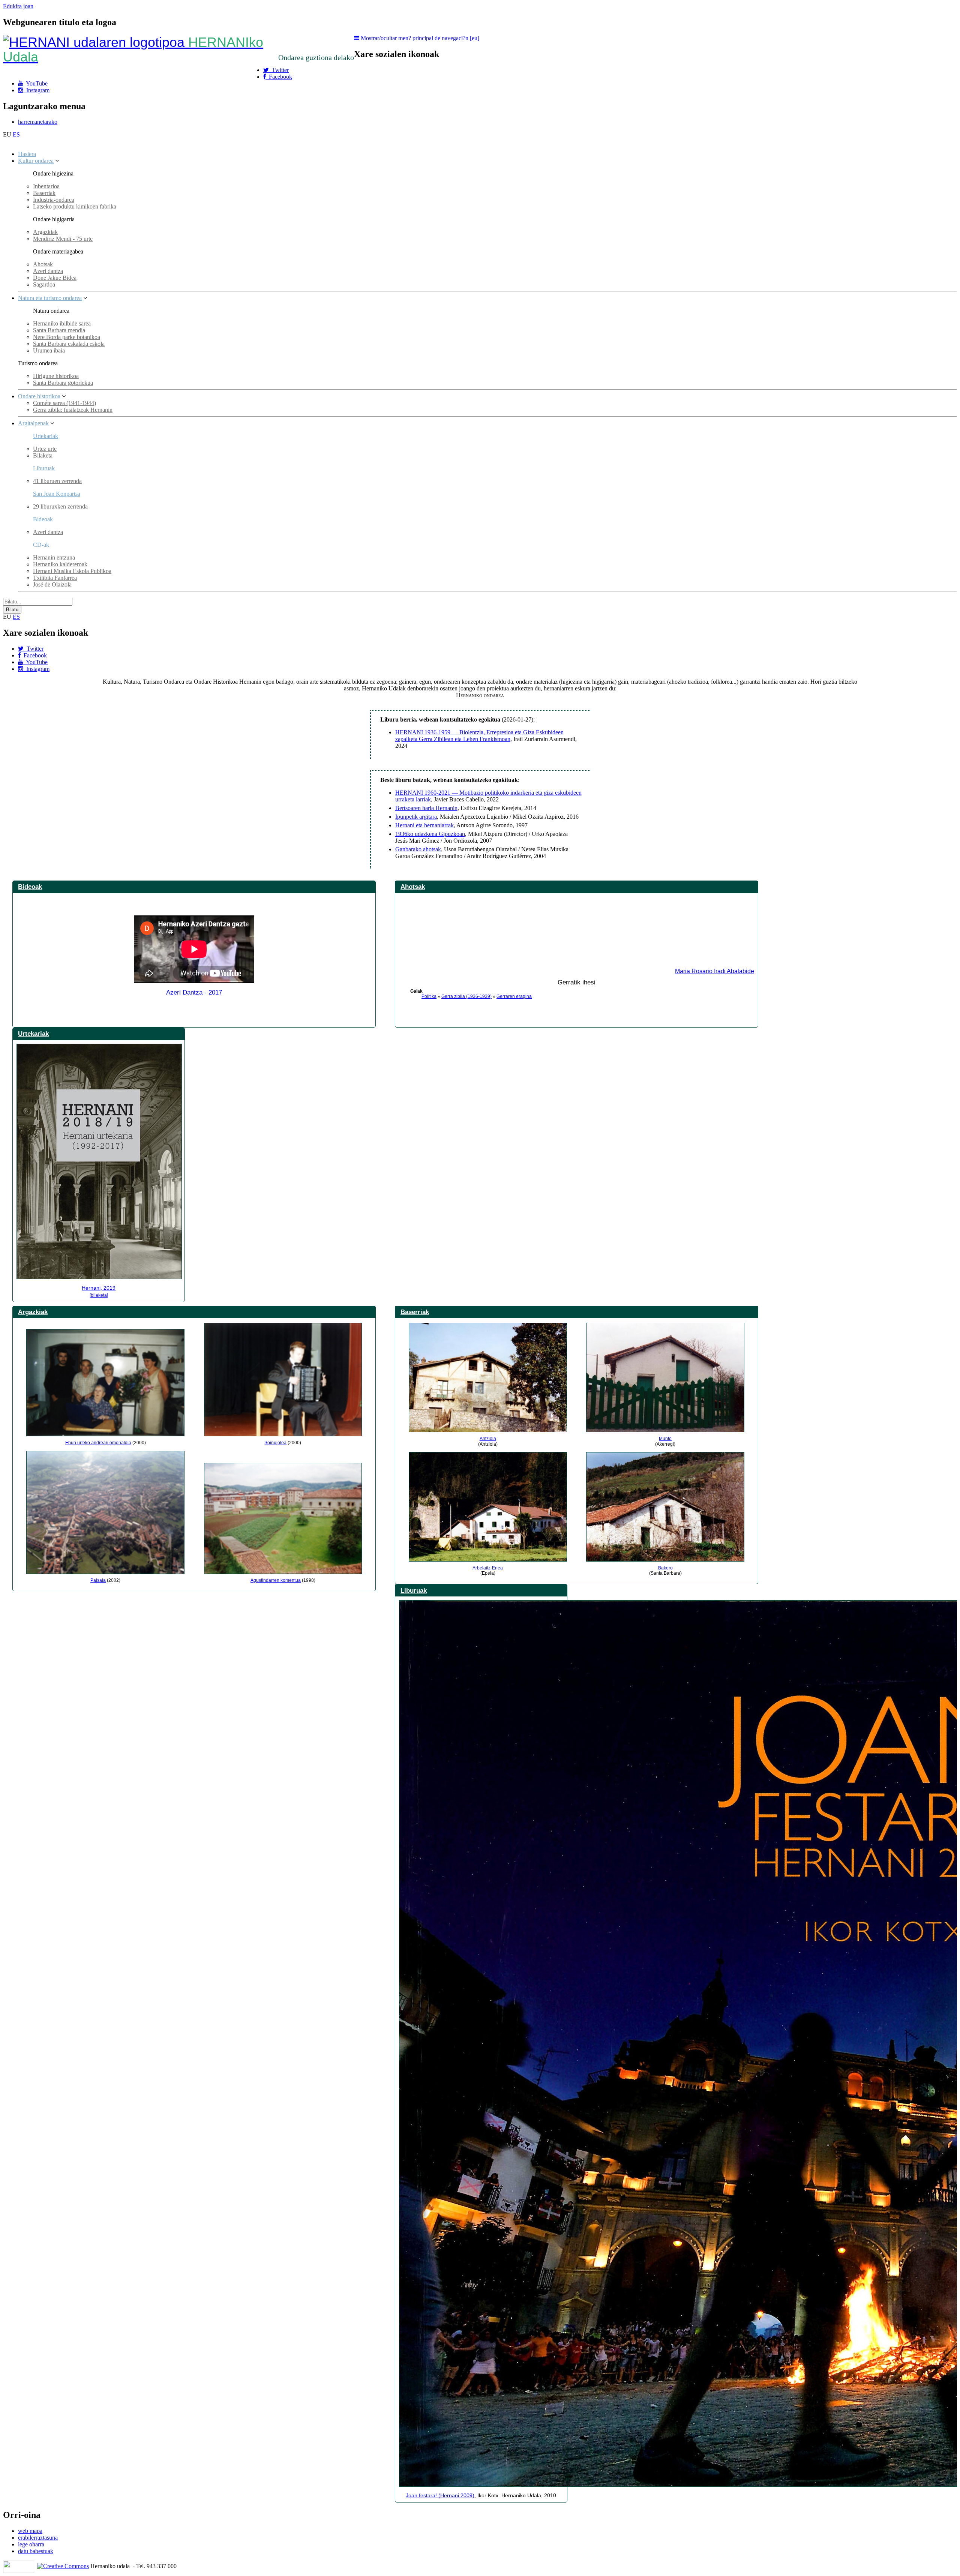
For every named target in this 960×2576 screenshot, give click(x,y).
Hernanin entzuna (54, 557)
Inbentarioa (46, 186)
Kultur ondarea (36, 161)
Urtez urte (45, 449)
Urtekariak (46, 436)
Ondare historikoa (39, 396)
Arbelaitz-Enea (488, 1568)
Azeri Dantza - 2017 (194, 992)
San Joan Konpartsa (57, 494)
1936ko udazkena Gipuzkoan (430, 834)
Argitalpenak (33, 423)
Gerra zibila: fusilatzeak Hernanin (73, 410)
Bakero (665, 1568)
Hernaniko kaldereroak (60, 564)
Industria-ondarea (54, 200)
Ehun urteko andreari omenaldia (98, 1443)
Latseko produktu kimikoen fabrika (75, 206)
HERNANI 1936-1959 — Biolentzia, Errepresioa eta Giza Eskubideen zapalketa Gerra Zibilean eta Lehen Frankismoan (479, 736)
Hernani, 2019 (99, 1288)
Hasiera (27, 154)
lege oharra (31, 2544)
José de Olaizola (52, 584)
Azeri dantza (48, 271)
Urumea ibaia (49, 350)
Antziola (488, 1439)
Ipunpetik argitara (416, 817)
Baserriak (44, 193)
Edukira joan (18, 6)
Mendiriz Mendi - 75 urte (63, 239)
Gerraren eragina (514, 996)
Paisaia (98, 1580)
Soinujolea (275, 1443)
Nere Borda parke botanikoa (67, 337)
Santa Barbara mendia (59, 330)
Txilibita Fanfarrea (55, 578)
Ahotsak (43, 264)
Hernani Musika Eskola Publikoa (72, 571)
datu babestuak (36, 2551)
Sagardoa (44, 284)
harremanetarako (38, 122)
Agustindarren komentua (276, 1580)
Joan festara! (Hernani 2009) (440, 2495)
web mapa (30, 2531)
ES (16, 134)
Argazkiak (45, 232)
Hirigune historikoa (56, 376)
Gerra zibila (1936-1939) (466, 996)
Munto (665, 1439)
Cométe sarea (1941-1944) (64, 403)
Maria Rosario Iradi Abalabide (715, 971)
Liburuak (44, 468)
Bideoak (30, 887)
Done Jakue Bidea (55, 278)
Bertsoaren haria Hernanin (426, 808)
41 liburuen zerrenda (57, 481)
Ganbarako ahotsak (418, 849)
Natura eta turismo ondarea (50, 298)
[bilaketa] (99, 1295)
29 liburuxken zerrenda (60, 506)
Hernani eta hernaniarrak (424, 825)
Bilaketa (43, 455)
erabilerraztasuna (38, 2538)
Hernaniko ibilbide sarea (62, 323)
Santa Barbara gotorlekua (63, 383)
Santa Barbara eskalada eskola (69, 344)
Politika (429, 996)
